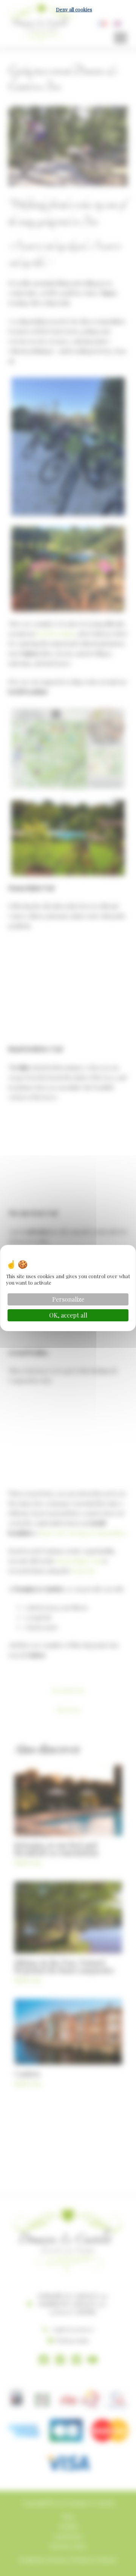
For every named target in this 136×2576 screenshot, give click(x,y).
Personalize (68, 1299)
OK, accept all (68, 1315)
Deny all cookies (74, 9)
